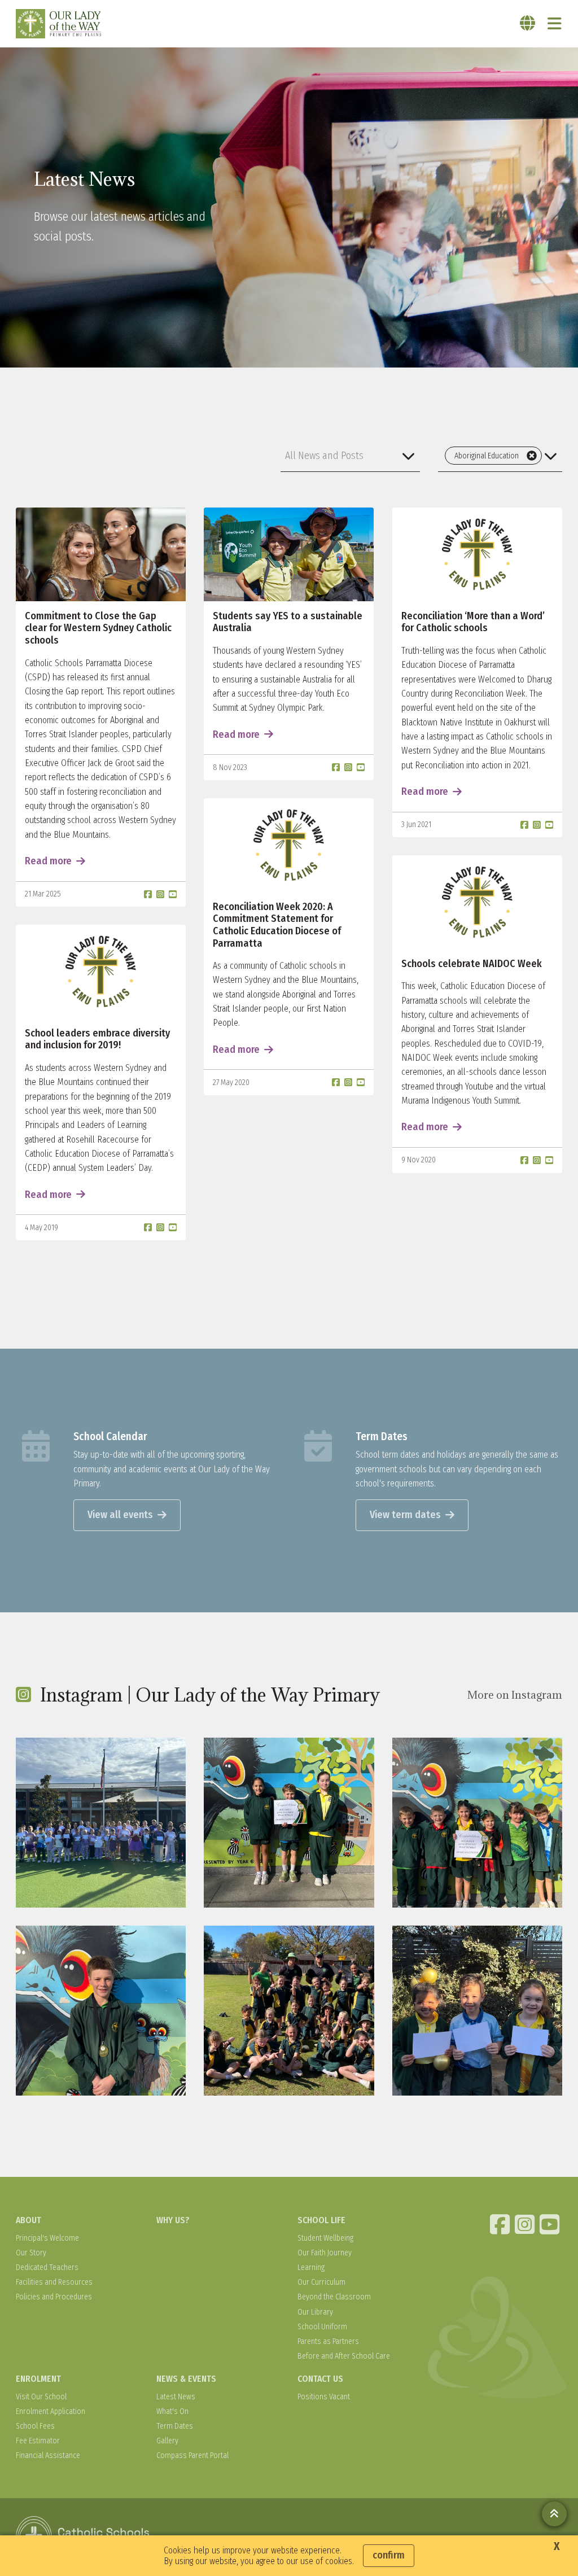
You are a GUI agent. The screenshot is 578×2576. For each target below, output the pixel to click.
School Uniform (322, 2327)
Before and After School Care (344, 2356)
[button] (350, 456)
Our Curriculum (321, 2282)
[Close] (532, 456)
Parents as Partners (328, 2341)
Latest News (176, 2397)
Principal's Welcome (47, 2238)
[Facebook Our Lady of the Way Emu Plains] (501, 2224)
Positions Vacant (324, 2397)
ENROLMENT (38, 2379)
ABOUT (29, 2220)
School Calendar (110, 1436)
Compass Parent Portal (192, 2455)
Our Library (315, 2312)
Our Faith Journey (325, 2253)
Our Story (31, 2253)
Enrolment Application (51, 2411)
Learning (311, 2267)
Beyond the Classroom (334, 2297)
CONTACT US (320, 2379)
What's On (172, 2411)
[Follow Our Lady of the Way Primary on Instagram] (526, 2224)
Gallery (167, 2441)
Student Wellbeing (325, 2238)
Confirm (389, 2555)
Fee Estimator (38, 2441)
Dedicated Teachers (47, 2267)
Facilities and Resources (54, 2282)
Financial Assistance (48, 2455)
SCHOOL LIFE (321, 2220)
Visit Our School (41, 2397)
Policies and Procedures (54, 2297)
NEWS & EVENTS (186, 2379)
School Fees (35, 2426)
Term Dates (382, 1436)
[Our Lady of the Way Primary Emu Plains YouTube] (551, 2224)
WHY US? (173, 2220)
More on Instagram (515, 1695)
